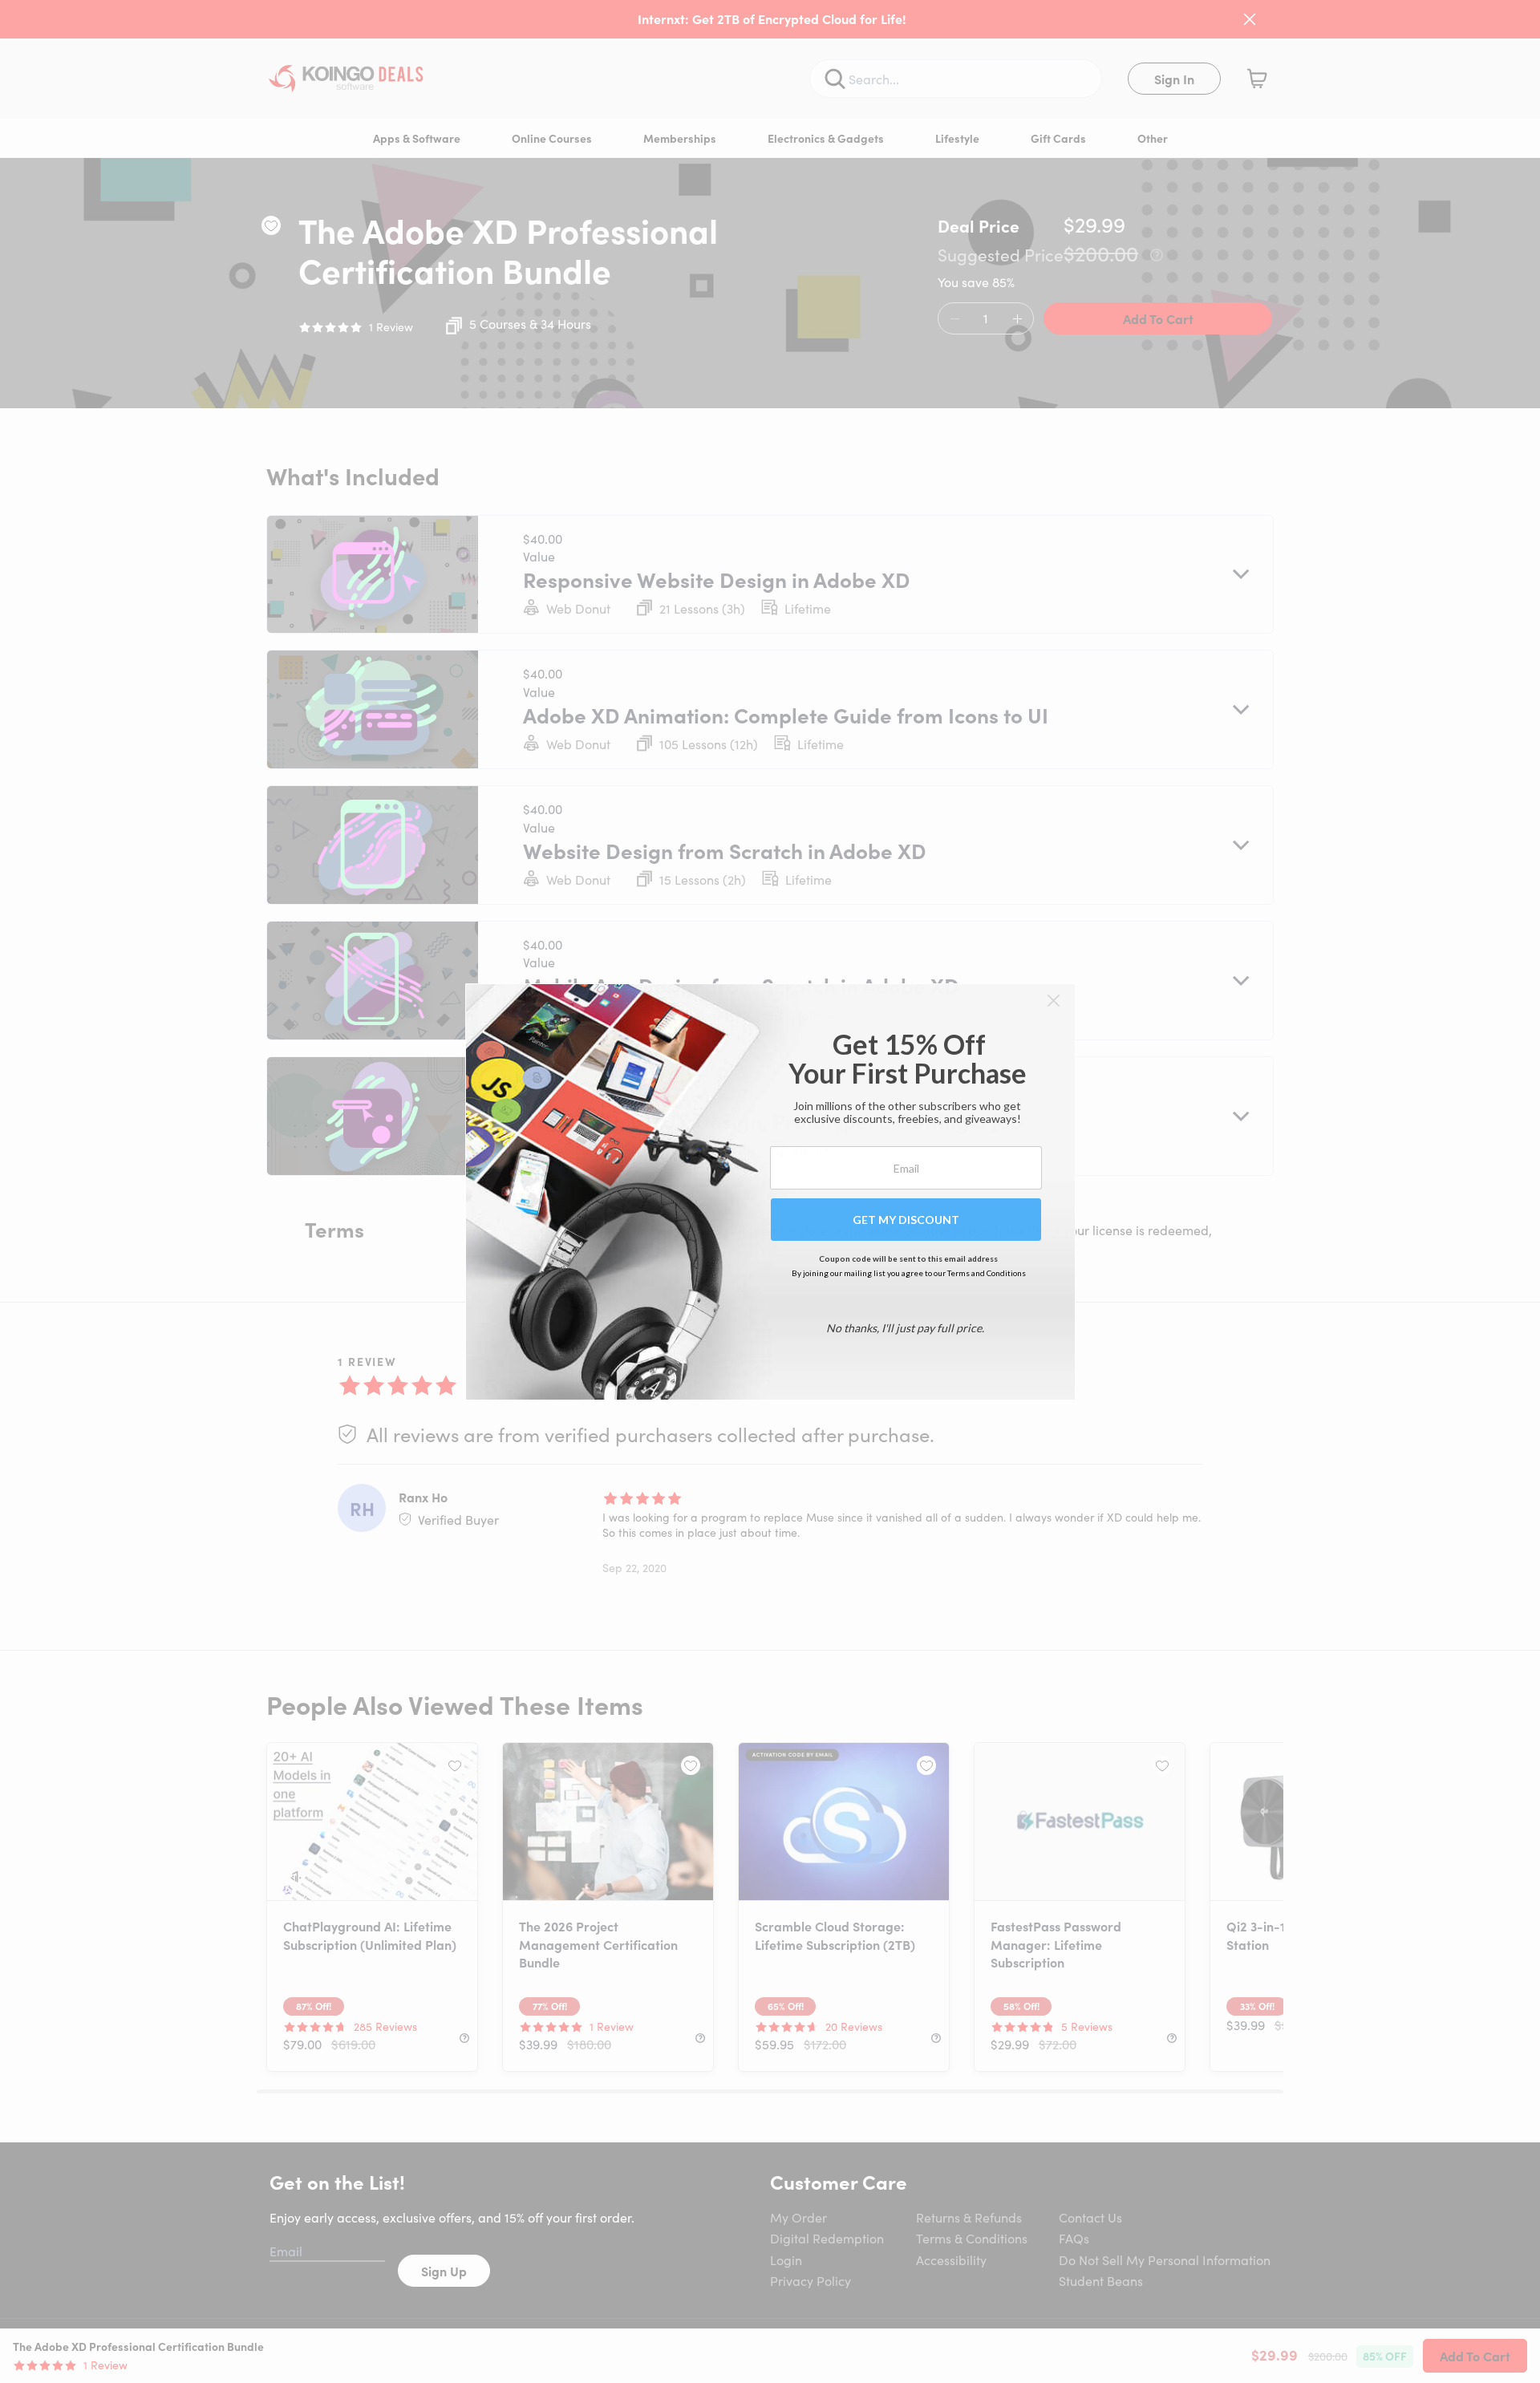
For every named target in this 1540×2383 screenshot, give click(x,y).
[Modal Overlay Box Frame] (770, 1192)
